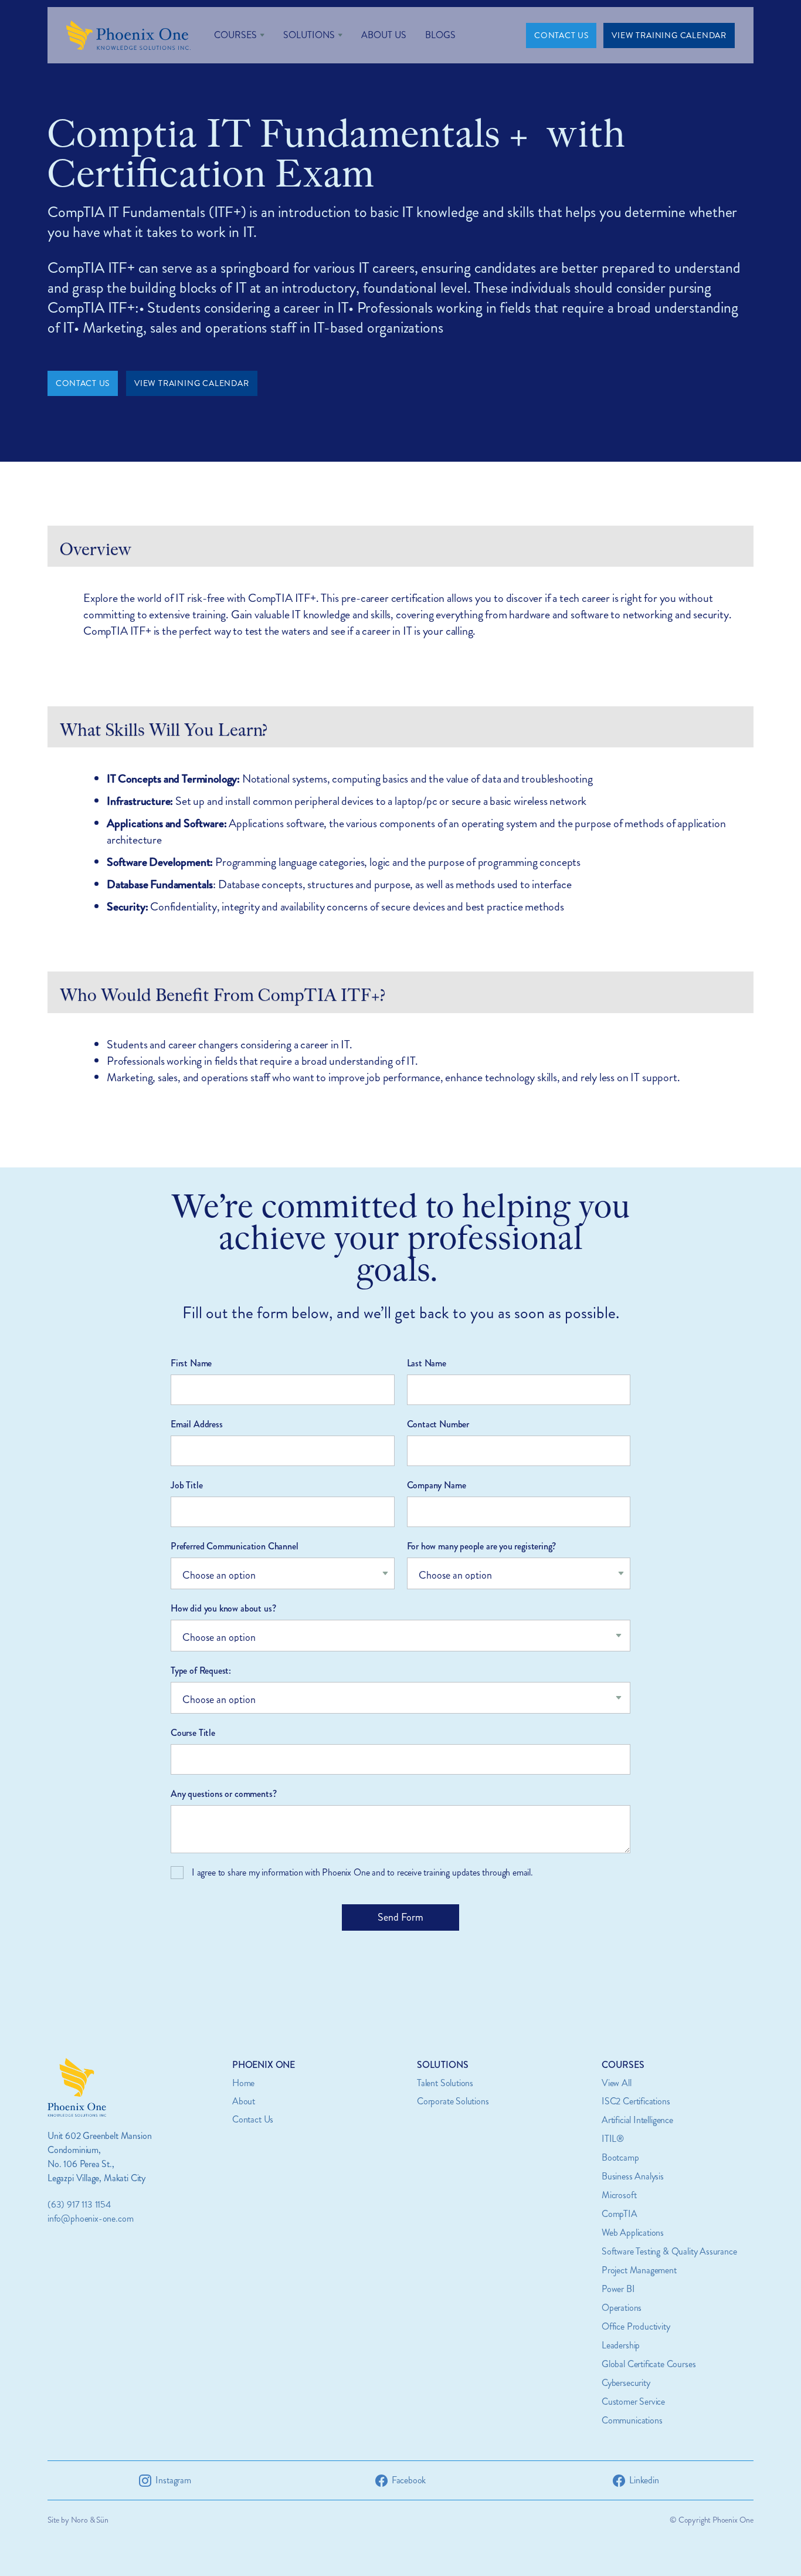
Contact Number (438, 1424)
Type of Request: (201, 1670)
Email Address (197, 1424)
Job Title (186, 1485)
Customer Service (633, 2401)
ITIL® (613, 2139)
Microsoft (619, 2195)
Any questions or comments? (223, 1794)
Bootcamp (620, 2157)
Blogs (440, 35)
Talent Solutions (445, 2083)
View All (617, 2083)
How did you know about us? (223, 1608)
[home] (128, 35)
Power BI (618, 2289)
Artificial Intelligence (637, 2120)
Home (243, 2083)
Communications (632, 2420)
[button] (239, 35)
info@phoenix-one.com (90, 2218)
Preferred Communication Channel (234, 1546)
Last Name (427, 1363)
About (244, 2101)
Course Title (193, 1733)
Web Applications (633, 2233)
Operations (622, 2308)
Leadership (621, 2345)
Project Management (639, 2270)
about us (384, 35)
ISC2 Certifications (636, 2101)
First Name (191, 1363)
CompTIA (620, 2214)
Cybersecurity (626, 2383)
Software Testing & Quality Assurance (669, 2251)
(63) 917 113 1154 (79, 2204)
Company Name (437, 1485)
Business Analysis (633, 2176)
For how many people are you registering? (482, 1546)
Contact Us (253, 2119)
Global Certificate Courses (649, 2364)
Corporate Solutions (453, 2101)
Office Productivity (636, 2326)
